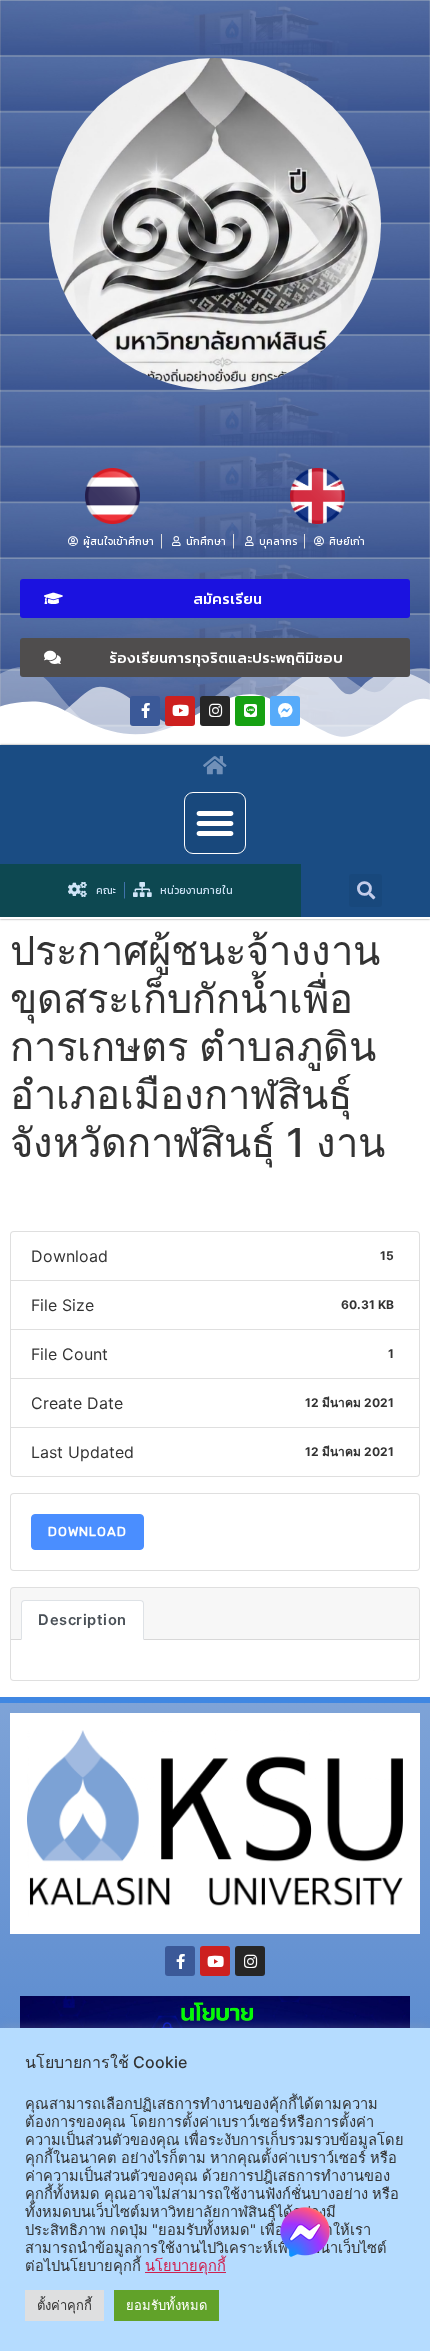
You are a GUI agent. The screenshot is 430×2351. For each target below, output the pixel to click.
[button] (215, 598)
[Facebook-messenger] (285, 711)
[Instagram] (215, 711)
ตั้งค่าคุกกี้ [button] (64, 2305)
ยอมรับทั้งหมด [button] (166, 2305)
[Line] (250, 711)
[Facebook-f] (145, 711)
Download (87, 1531)
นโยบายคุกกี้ (185, 2266)
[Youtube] (180, 711)
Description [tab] (82, 1620)
